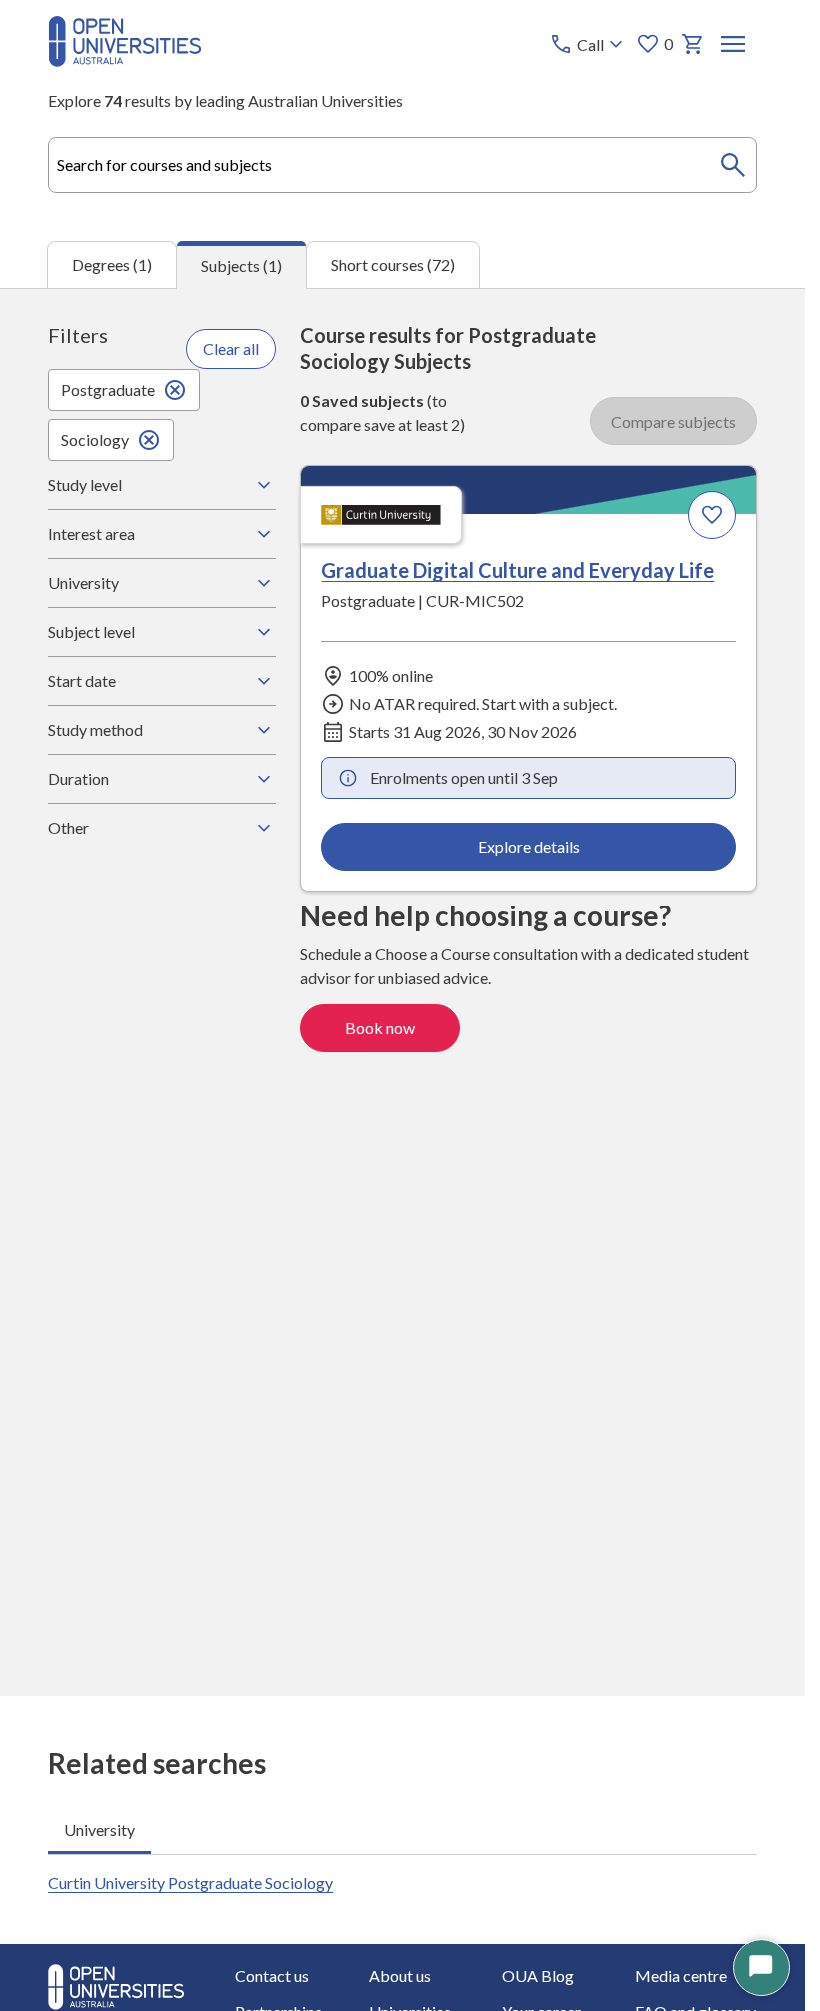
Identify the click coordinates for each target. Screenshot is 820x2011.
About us (400, 1975)
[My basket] (693, 44)
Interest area (91, 533)
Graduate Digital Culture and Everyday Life (517, 570)
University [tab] (99, 1829)
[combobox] (402, 165)
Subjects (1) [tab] (241, 265)
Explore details (529, 846)
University (83, 582)
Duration (78, 778)
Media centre (681, 1975)
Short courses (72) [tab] (393, 264)
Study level (85, 484)
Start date (82, 680)
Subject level (91, 631)
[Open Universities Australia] (125, 60)
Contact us (272, 1975)
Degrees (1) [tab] (112, 264)
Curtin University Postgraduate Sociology (190, 1882)
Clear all (231, 348)
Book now (380, 1027)
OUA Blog (538, 1975)
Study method (95, 729)
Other (68, 827)
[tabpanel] (402, 992)
